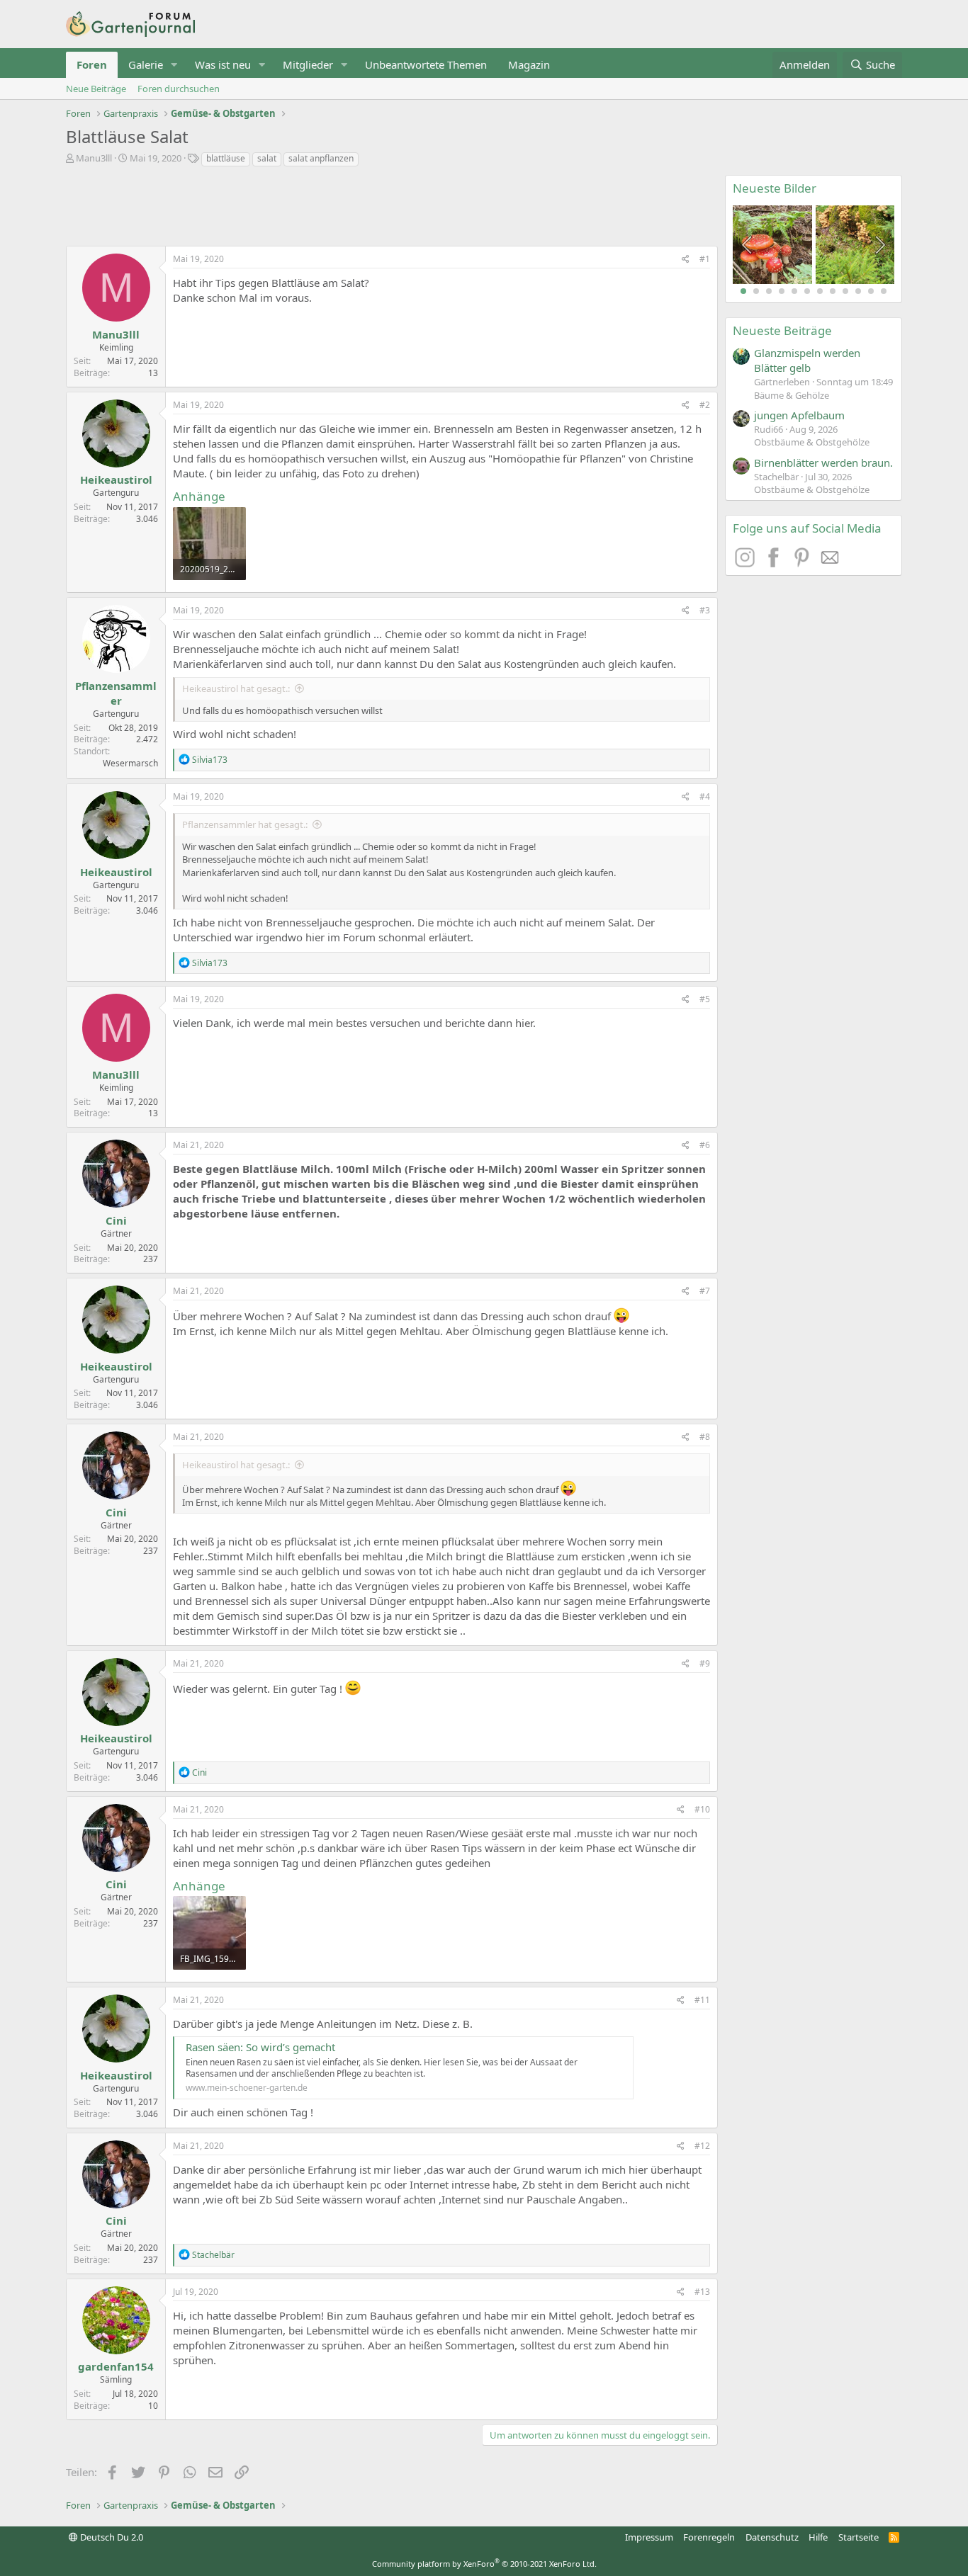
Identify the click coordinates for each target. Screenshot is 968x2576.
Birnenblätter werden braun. (823, 463)
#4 (705, 796)
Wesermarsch (130, 763)
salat (267, 158)
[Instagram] (747, 563)
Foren (92, 64)
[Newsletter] (831, 563)
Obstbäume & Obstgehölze (812, 442)
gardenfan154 (116, 2366)
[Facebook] (775, 563)
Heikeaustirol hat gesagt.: (236, 688)
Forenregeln (709, 2537)
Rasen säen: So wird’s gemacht (260, 2047)
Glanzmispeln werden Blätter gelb (807, 360)
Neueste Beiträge (782, 330)
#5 (705, 999)
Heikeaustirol (116, 480)
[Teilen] (686, 260)
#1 (705, 259)
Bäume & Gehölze (792, 395)
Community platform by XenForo (484, 2564)
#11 (702, 2000)
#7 (705, 1291)
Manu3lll (94, 158)
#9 (705, 1663)
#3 (705, 610)
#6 (705, 1145)
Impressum (649, 2537)
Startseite (859, 2537)
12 (884, 291)
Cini (116, 1220)
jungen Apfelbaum (799, 415)
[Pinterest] (804, 563)
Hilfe (818, 2537)
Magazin (529, 64)
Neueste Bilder (775, 188)
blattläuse (226, 158)
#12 (702, 2146)
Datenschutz (772, 2537)
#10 (702, 1809)
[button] (174, 65)
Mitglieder (308, 64)
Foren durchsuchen (179, 89)
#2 (705, 405)
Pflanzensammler (116, 693)
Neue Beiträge (96, 89)
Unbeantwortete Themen (426, 64)
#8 (705, 1437)
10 (858, 291)
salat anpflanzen (321, 158)
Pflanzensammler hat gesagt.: (245, 824)
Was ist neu (223, 64)
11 (871, 291)
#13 (702, 2292)
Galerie (146, 64)
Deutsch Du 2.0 (111, 2537)
